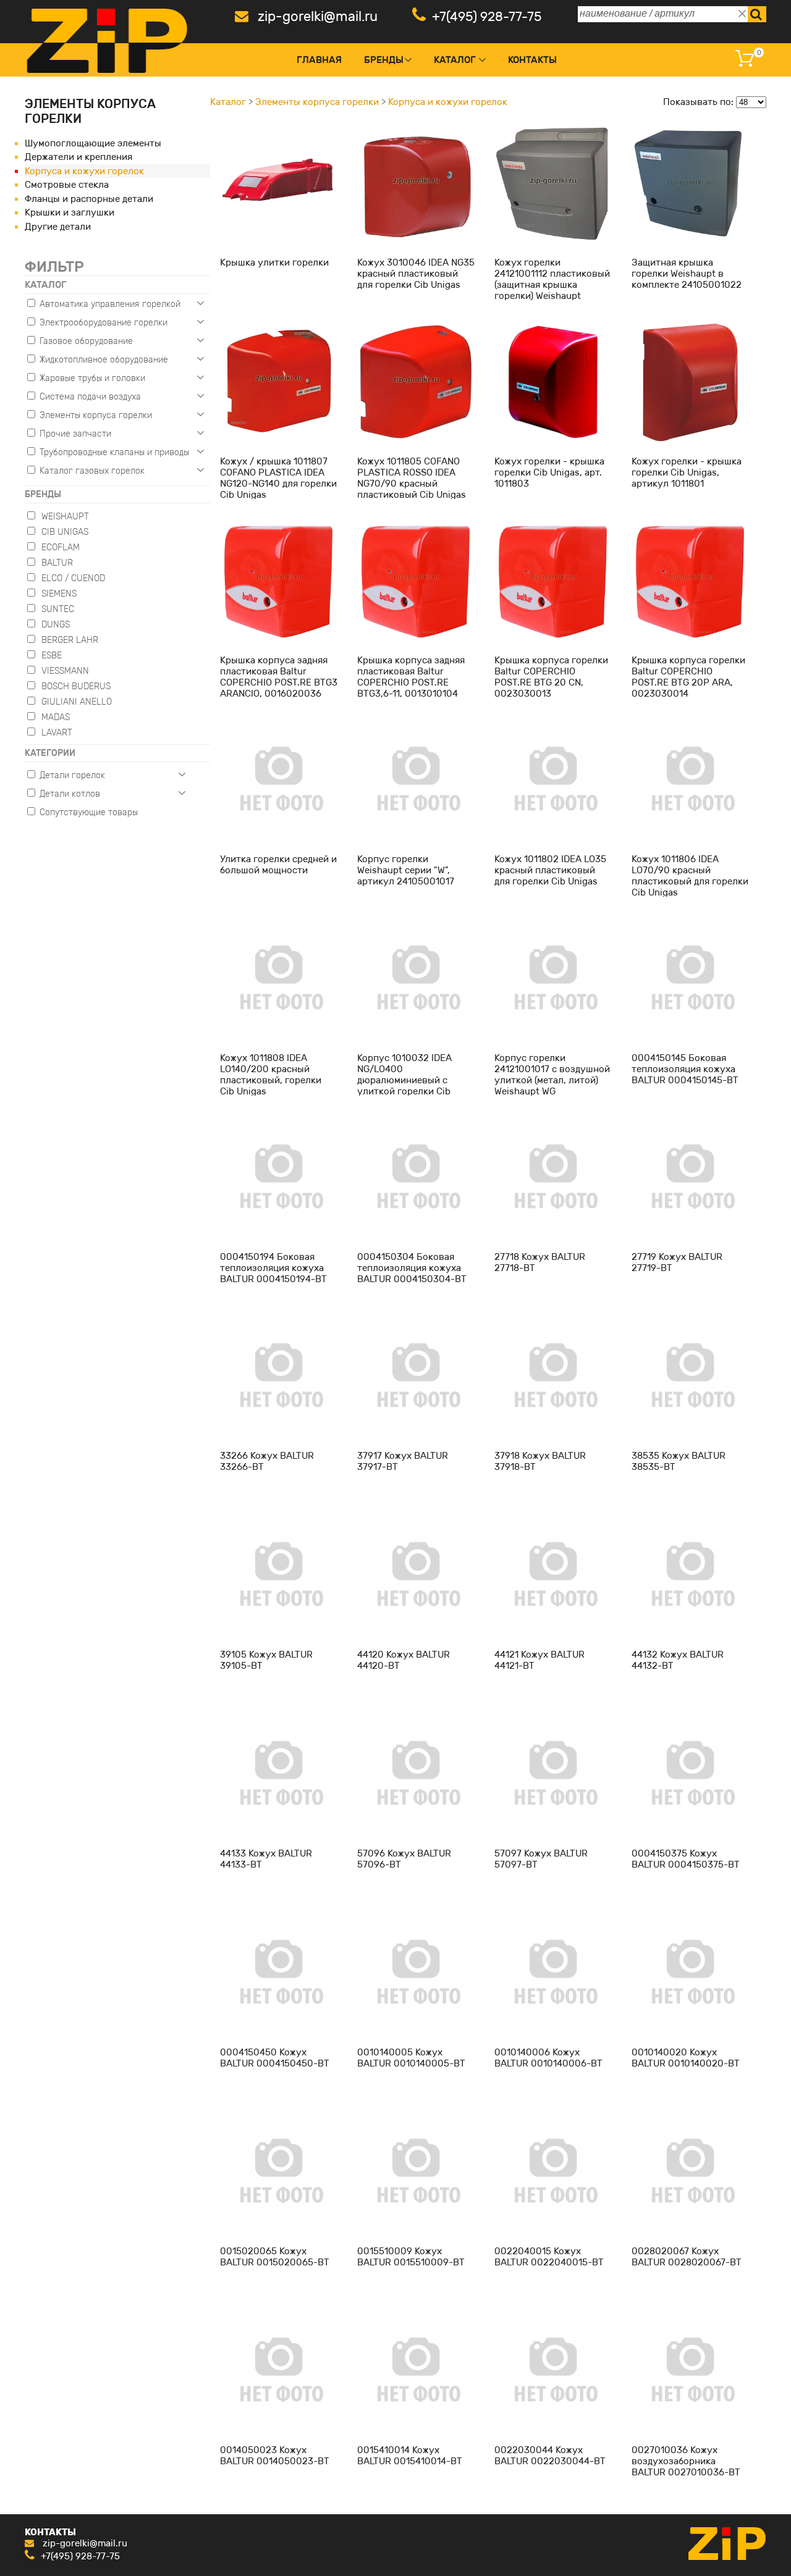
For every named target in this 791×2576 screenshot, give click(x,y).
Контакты (532, 60)
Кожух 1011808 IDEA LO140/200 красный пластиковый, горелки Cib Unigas (271, 1075)
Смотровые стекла (67, 185)
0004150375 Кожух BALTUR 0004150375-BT (686, 1859)
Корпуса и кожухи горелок (84, 171)
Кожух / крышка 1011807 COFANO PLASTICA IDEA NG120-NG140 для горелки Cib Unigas (278, 478)
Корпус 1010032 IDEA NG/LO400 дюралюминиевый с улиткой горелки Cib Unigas (404, 1080)
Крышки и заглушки (70, 212)
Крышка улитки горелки (274, 262)
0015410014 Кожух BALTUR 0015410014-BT (410, 2456)
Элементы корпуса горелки (317, 102)
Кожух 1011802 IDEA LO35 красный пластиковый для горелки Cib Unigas (550, 870)
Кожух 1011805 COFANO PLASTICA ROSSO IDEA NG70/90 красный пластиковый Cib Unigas (412, 478)
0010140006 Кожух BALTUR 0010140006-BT (548, 2058)
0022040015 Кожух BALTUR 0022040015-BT (549, 2257)
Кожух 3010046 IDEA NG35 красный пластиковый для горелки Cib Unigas (416, 274)
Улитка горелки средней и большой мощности (278, 865)
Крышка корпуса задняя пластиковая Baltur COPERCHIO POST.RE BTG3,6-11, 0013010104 (411, 677)
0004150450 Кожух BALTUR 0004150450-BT (275, 2058)
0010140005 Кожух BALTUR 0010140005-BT (411, 2058)
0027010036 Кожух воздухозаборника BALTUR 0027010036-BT (686, 2461)
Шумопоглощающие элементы (93, 143)
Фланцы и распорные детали (89, 199)
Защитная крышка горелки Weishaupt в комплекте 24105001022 (687, 274)
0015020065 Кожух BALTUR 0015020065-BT (275, 2257)
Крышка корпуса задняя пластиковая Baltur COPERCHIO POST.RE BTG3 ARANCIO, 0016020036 (279, 677)
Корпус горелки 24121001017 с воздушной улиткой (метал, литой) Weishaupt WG (552, 1075)
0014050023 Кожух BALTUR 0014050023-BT (275, 2456)
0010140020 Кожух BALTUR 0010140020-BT (686, 2058)
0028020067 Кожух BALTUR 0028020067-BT (687, 2257)
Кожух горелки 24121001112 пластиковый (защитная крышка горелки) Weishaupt (552, 279)
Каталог (455, 60)
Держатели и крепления (78, 157)
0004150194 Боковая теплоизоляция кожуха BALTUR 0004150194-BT (273, 1268)
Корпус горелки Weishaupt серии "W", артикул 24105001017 (406, 870)
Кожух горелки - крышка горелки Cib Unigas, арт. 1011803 (549, 472)
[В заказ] (308, 241)
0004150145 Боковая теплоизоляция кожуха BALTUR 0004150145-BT (685, 1069)
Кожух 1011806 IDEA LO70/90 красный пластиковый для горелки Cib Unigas (690, 876)
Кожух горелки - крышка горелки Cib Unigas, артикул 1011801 (687, 472)
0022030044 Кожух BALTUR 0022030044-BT (550, 2456)
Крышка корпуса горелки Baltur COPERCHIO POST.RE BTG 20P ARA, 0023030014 (688, 677)
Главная (319, 60)
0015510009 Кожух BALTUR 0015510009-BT (411, 2257)
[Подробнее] (279, 183)
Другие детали (58, 227)
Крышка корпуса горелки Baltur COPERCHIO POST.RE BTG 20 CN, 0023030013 (551, 677)
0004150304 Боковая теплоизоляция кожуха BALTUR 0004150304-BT (412, 1268)
